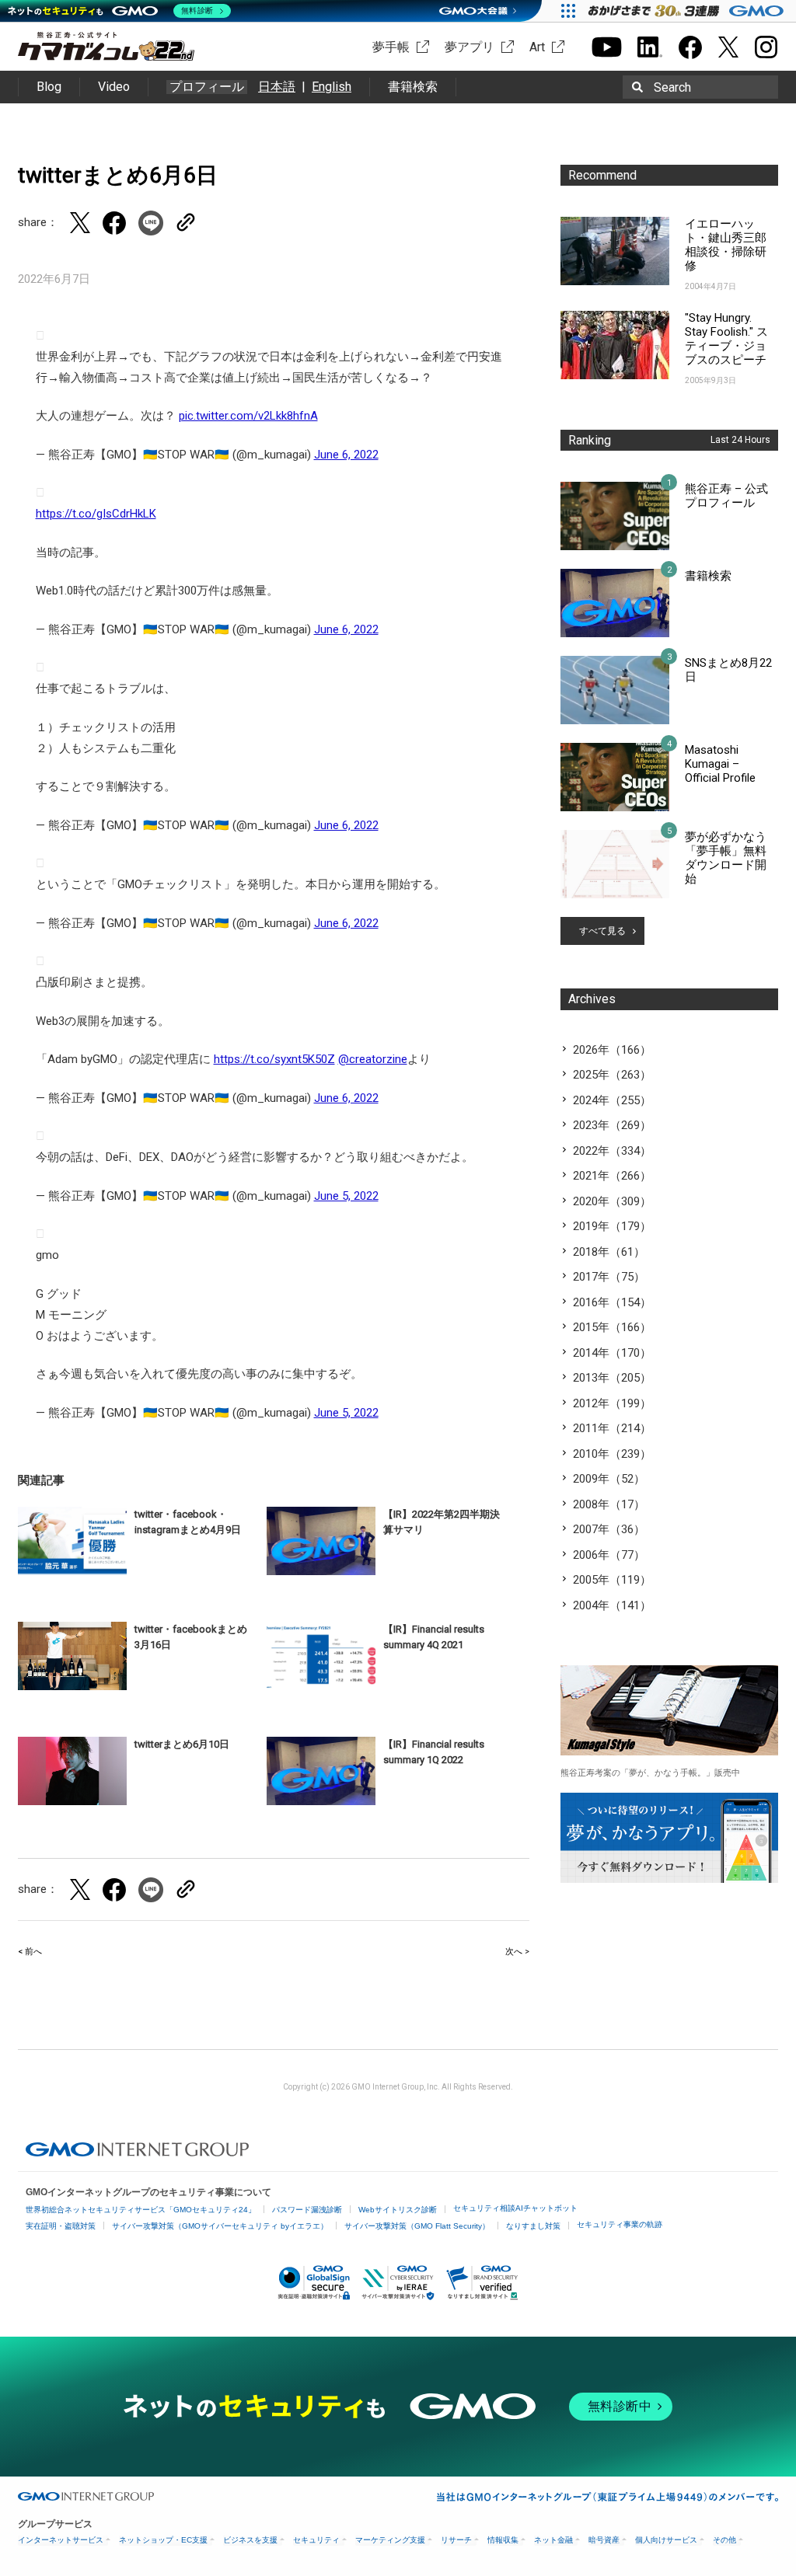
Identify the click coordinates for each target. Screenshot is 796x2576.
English (332, 87)
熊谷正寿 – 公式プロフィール (726, 496)
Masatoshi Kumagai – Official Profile (720, 764)
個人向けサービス (666, 2540)
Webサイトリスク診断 (398, 2210)
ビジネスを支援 (250, 2540)
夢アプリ (470, 47)
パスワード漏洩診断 (307, 2210)
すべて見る (602, 931)
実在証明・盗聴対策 (61, 2226)
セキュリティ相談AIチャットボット (515, 2208)
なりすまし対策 (533, 2226)
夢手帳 (391, 47)
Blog (49, 87)
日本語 (277, 87)
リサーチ (456, 2540)
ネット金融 (553, 2540)
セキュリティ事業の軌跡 (620, 2224)
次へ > (517, 1952)
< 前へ (30, 1952)
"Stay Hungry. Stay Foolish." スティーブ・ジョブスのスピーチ (726, 339)
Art (537, 47)
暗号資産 (604, 2540)
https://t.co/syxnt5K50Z (274, 1059)
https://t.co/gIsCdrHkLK (96, 514)
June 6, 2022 (346, 455)
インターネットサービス (61, 2540)
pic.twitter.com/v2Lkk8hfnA (248, 416)
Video (114, 87)
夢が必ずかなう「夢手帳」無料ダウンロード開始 (726, 858)
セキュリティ (316, 2540)
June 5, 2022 (346, 1196)
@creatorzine (373, 1059)
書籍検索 (413, 87)
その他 (724, 2540)
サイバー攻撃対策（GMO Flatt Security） (417, 2226)
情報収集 (503, 2540)
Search (672, 87)
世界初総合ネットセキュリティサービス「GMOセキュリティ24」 (141, 2210)
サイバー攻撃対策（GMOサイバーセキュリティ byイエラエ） (220, 2226)
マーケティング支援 (390, 2540)
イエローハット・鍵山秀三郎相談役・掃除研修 (726, 245)
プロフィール (207, 87)
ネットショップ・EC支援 (163, 2540)
